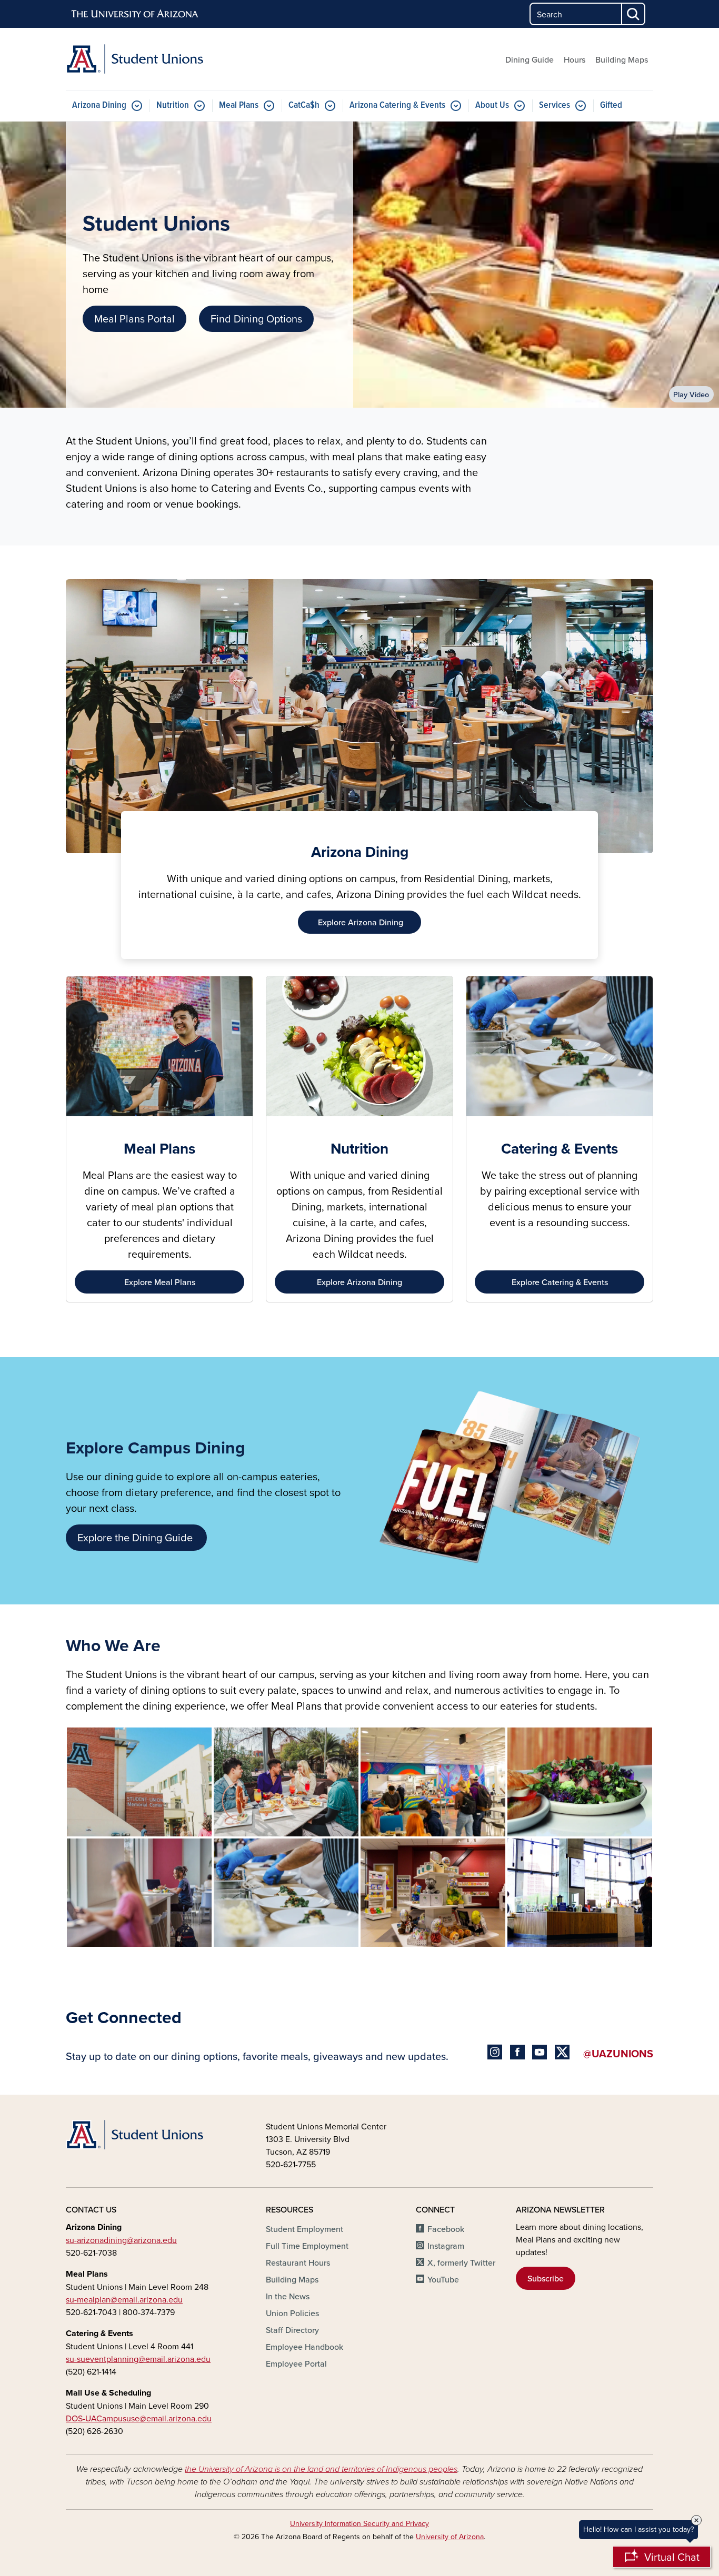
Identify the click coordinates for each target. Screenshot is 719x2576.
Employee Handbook (304, 2347)
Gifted (611, 105)
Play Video (691, 394)
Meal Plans (239, 105)
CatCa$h (304, 105)
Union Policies (292, 2313)
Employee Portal (296, 2363)
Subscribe (546, 2278)
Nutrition (173, 105)
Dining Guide (530, 59)
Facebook (446, 2229)
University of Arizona (450, 2537)
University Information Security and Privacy (359, 2523)
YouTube (443, 2279)
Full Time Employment (307, 2246)
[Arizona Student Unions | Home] (159, 59)
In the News (288, 2296)
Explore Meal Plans (160, 1282)
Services (555, 105)
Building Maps (622, 59)
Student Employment (304, 2229)
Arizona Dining (99, 105)
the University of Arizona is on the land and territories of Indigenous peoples (321, 2469)
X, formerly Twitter (461, 2262)
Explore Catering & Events (560, 1282)
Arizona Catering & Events (397, 105)
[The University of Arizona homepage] (135, 14)
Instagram (446, 2246)
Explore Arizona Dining (359, 1282)
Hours (575, 59)
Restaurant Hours (298, 2262)
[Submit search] (634, 14)
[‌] (496, 2053)
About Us (492, 105)
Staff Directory (292, 2330)
